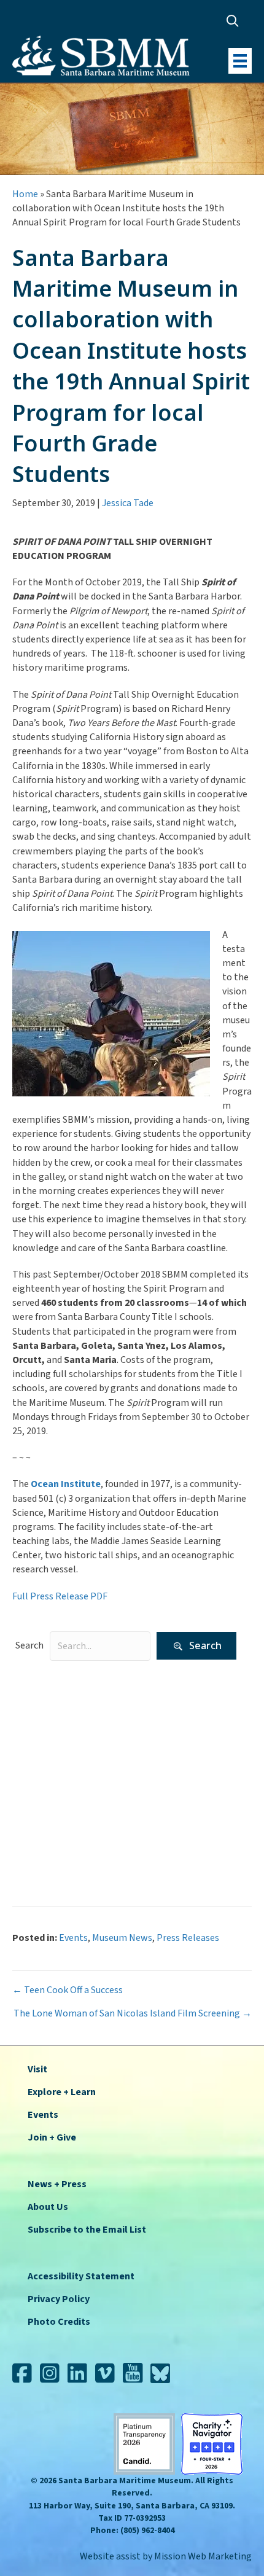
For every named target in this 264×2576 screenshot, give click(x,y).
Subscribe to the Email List (87, 2230)
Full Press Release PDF (61, 1596)
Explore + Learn (62, 2092)
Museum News (52, 1774)
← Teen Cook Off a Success (68, 1990)
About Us (48, 2207)
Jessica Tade (128, 503)
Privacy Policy (59, 2299)
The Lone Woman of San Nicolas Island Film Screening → (133, 2013)
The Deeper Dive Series (69, 1812)
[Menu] (240, 61)
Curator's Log (50, 1716)
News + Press (57, 2184)
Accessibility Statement (81, 2276)
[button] (235, 21)
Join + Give (52, 2137)
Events (36, 1735)
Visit (37, 2069)
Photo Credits (59, 2322)
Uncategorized (52, 1831)
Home (25, 194)
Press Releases (53, 1793)
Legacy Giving (50, 1754)
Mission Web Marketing (203, 2556)
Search (29, 1645)
